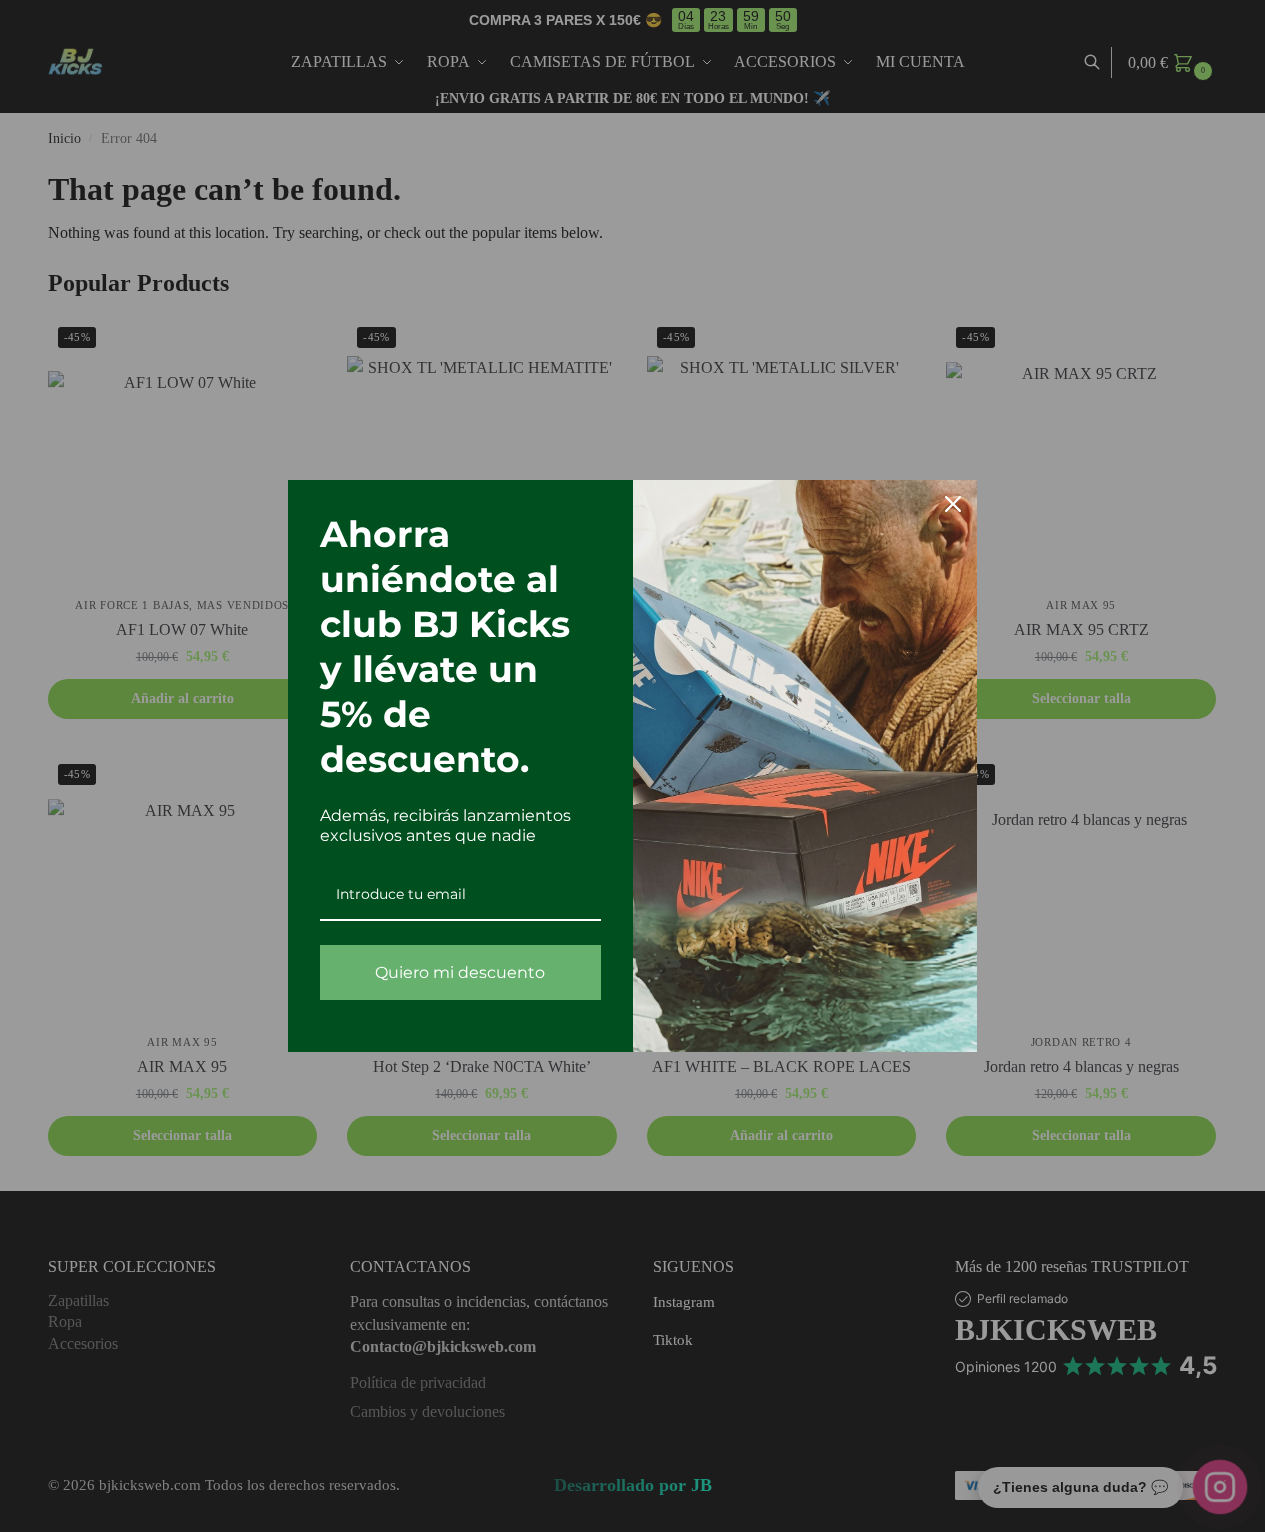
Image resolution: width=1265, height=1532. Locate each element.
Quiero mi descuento (460, 972)
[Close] (953, 504)
